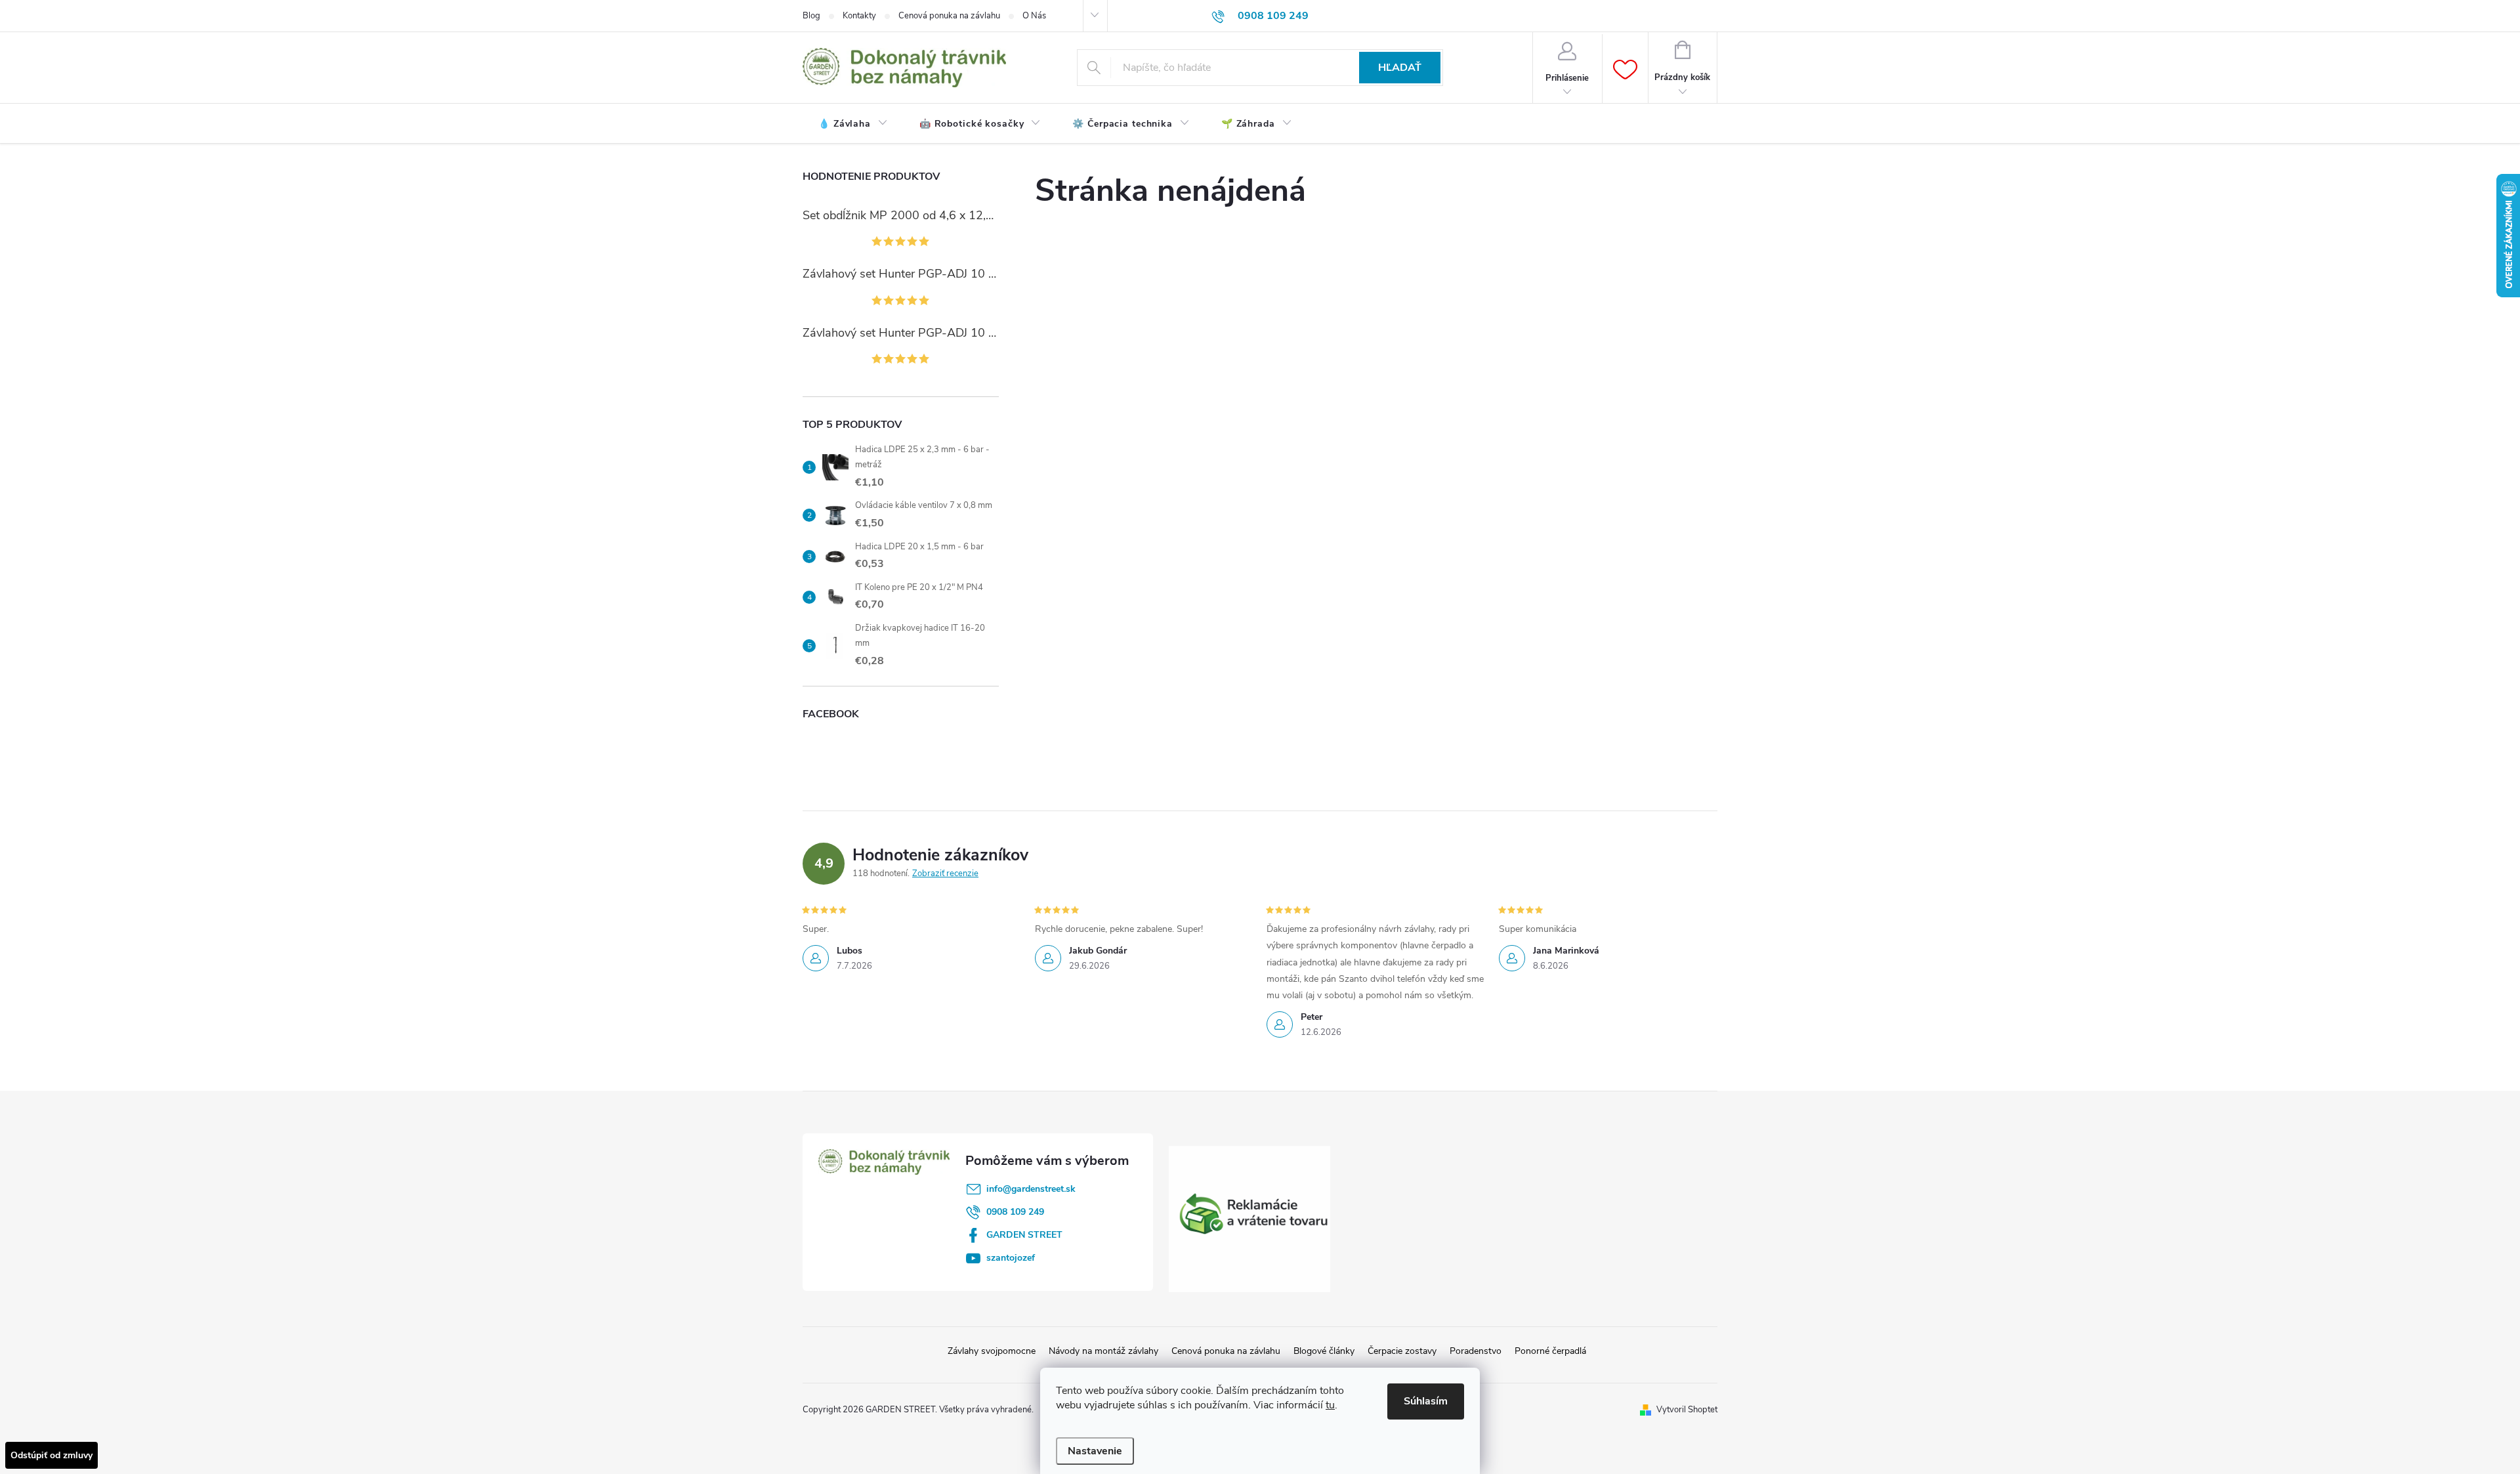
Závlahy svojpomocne (992, 1351)
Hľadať (1400, 68)
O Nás (1034, 16)
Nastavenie (1095, 1451)
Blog (811, 16)
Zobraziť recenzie (945, 874)
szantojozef (1011, 1258)
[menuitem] (853, 124)
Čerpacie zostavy (1402, 1351)
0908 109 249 (1015, 1212)
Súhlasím (1426, 1401)
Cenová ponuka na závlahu (949, 16)
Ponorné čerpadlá (1550, 1351)
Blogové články (1324, 1351)
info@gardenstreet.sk (1031, 1189)
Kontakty (859, 16)
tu (1330, 1405)
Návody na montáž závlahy (1103, 1351)
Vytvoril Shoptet (1687, 1410)
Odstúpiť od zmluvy (52, 1455)
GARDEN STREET (1024, 1235)
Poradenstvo (1476, 1351)
